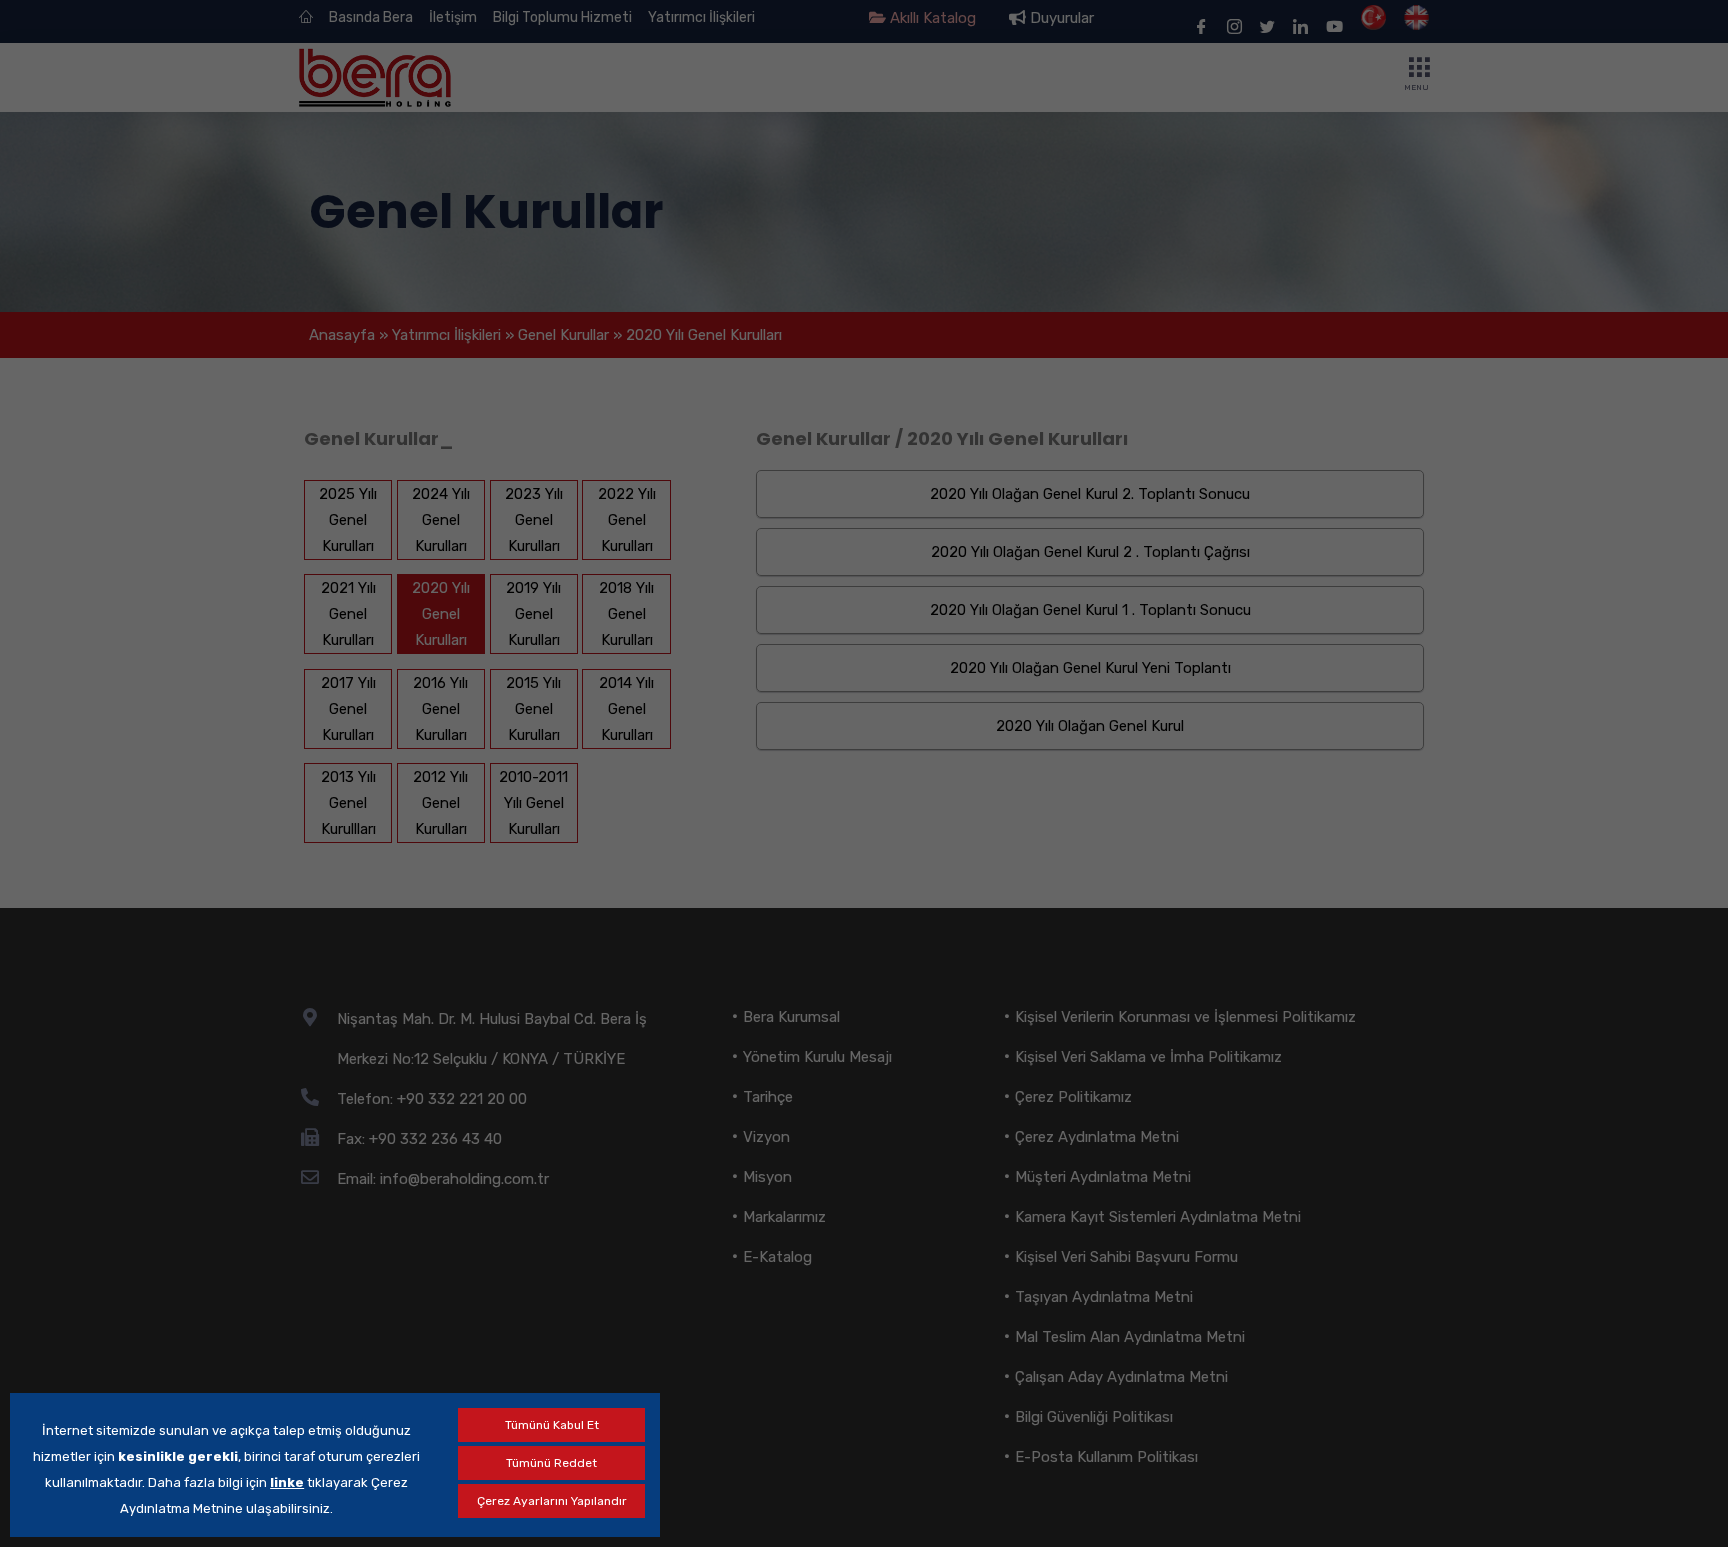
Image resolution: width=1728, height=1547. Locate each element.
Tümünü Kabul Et (552, 1425)
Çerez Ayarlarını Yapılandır (552, 1501)
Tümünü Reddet (551, 1463)
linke (287, 1482)
